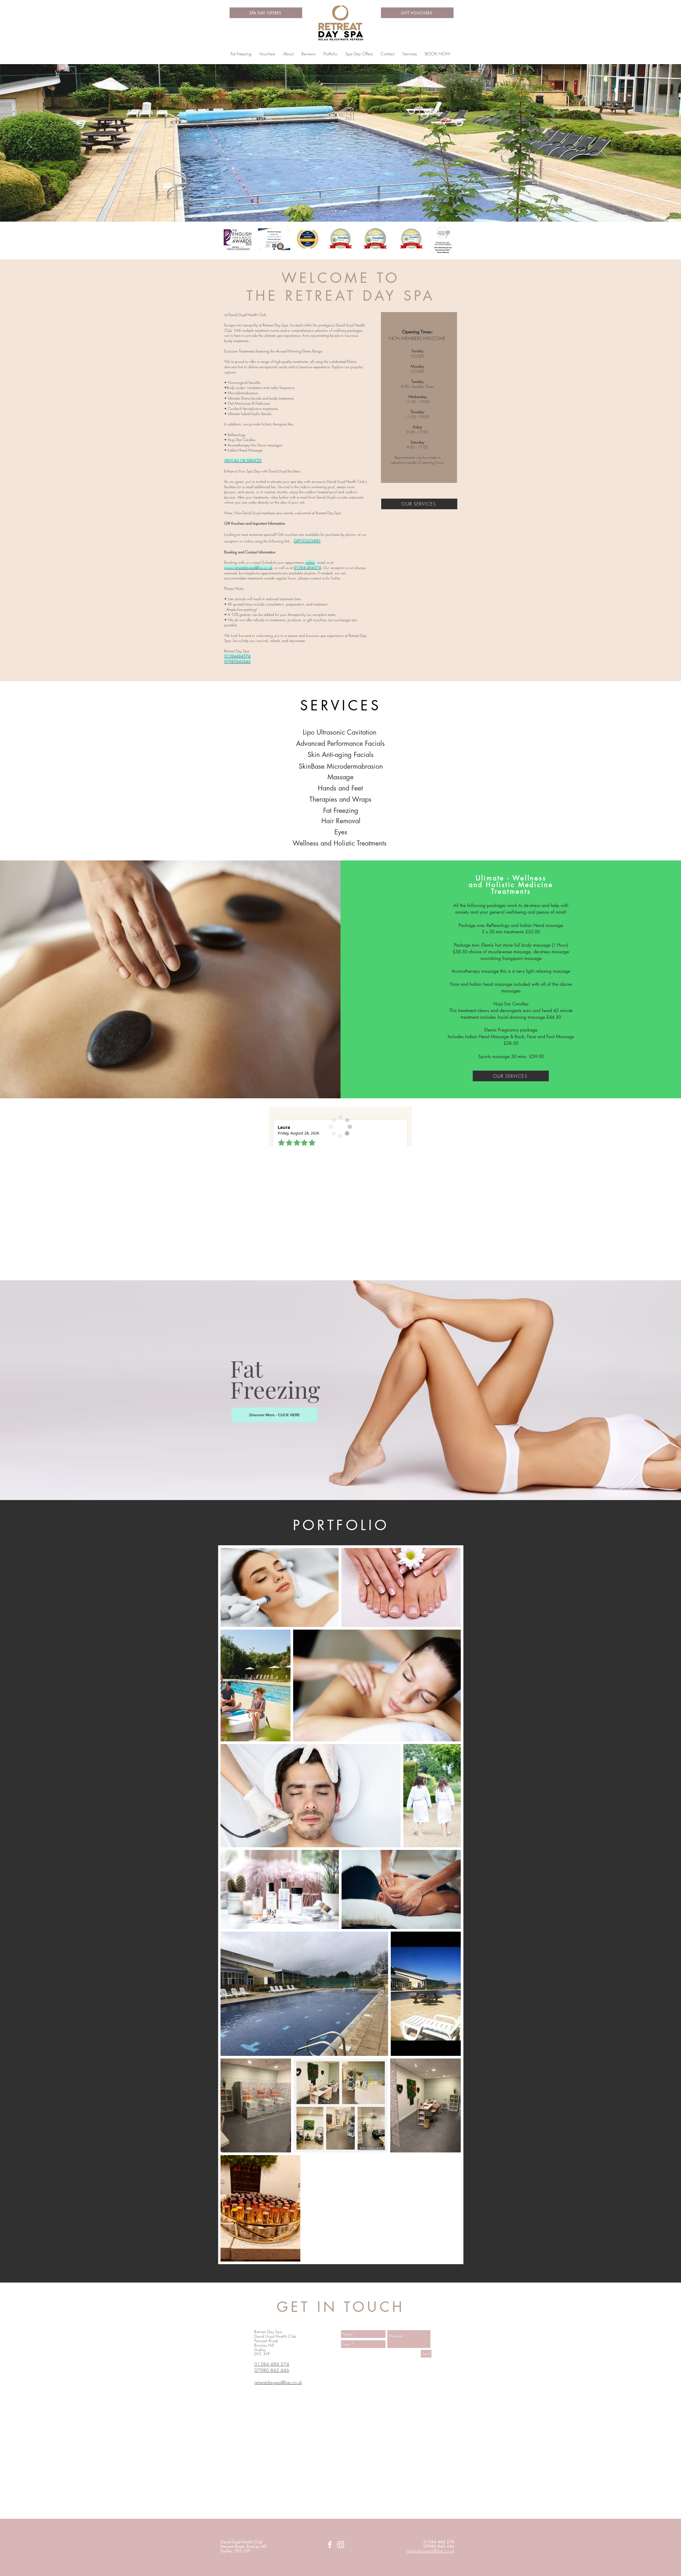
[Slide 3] (340, 211)
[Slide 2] (336, 211)
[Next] (652, 143)
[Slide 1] (345, 211)
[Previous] (29, 143)
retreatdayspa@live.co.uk (431, 2551)
